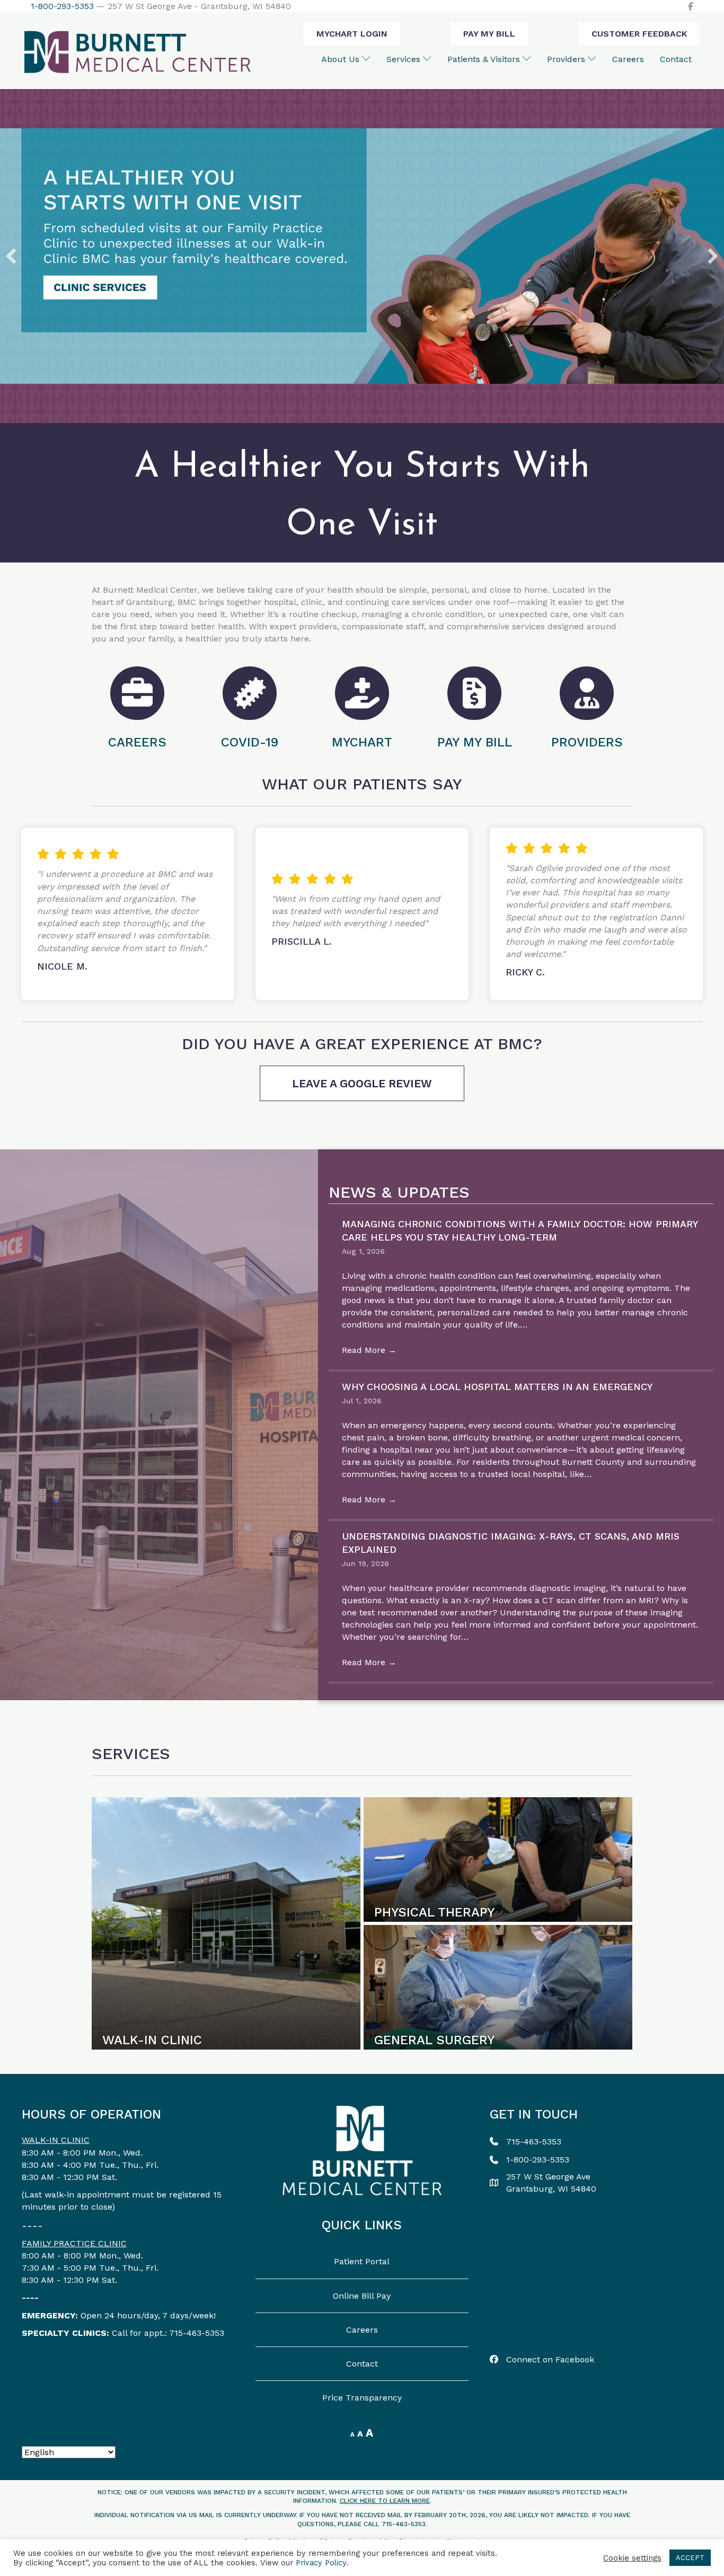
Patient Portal (362, 2261)
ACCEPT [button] (690, 2558)
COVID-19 (250, 742)
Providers (567, 59)
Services (405, 59)
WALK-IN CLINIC (56, 2140)
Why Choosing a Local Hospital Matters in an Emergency (497, 1387)
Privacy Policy (321, 2563)
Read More (369, 1350)
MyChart (362, 742)
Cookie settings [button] (632, 2558)
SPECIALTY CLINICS (64, 2333)
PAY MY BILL (475, 742)
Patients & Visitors (485, 59)
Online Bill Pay (362, 2296)
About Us (342, 59)
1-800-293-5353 (62, 6)
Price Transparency (362, 2398)
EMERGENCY (48, 2315)
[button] (11, 256)
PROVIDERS (587, 742)
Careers (628, 59)
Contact (676, 59)
